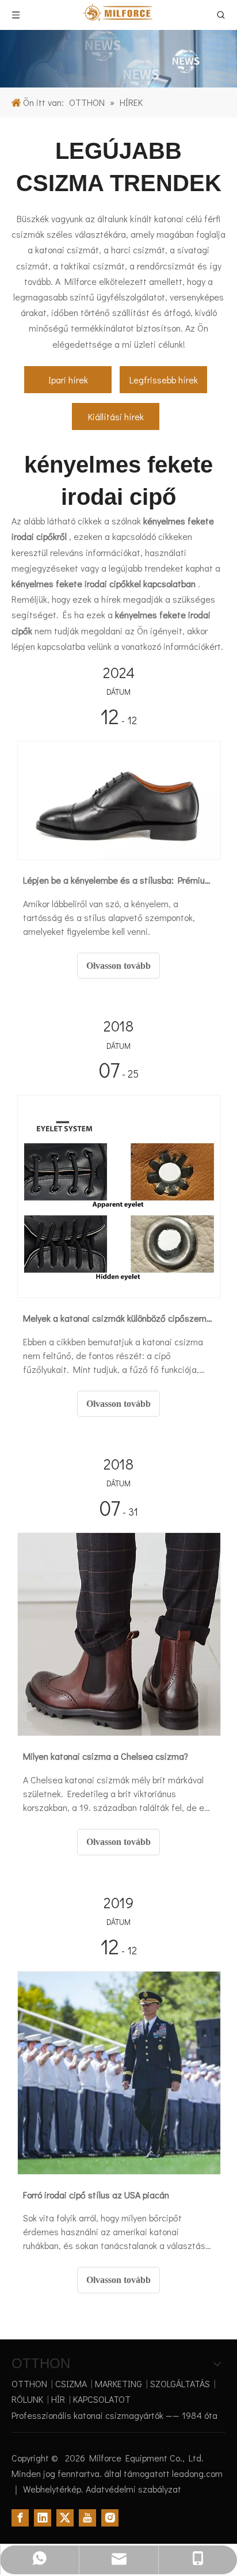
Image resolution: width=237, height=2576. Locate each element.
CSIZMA (71, 2383)
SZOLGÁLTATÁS (180, 2383)
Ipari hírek (68, 380)
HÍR (58, 2399)
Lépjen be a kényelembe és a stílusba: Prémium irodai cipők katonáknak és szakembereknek (118, 880)
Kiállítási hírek (116, 416)
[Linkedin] (43, 2518)
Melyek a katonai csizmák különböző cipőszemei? (118, 1318)
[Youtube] (87, 2518)
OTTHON (29, 2383)
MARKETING (118, 2383)
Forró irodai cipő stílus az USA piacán (96, 2195)
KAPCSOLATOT (102, 2399)
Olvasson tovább (118, 966)
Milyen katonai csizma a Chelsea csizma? (106, 1756)
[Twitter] (65, 2518)
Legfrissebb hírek (164, 380)
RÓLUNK (27, 2399)
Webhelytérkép (52, 2489)
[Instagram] (110, 2518)
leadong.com (197, 2473)
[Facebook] (20, 2518)
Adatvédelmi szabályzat (133, 2489)
